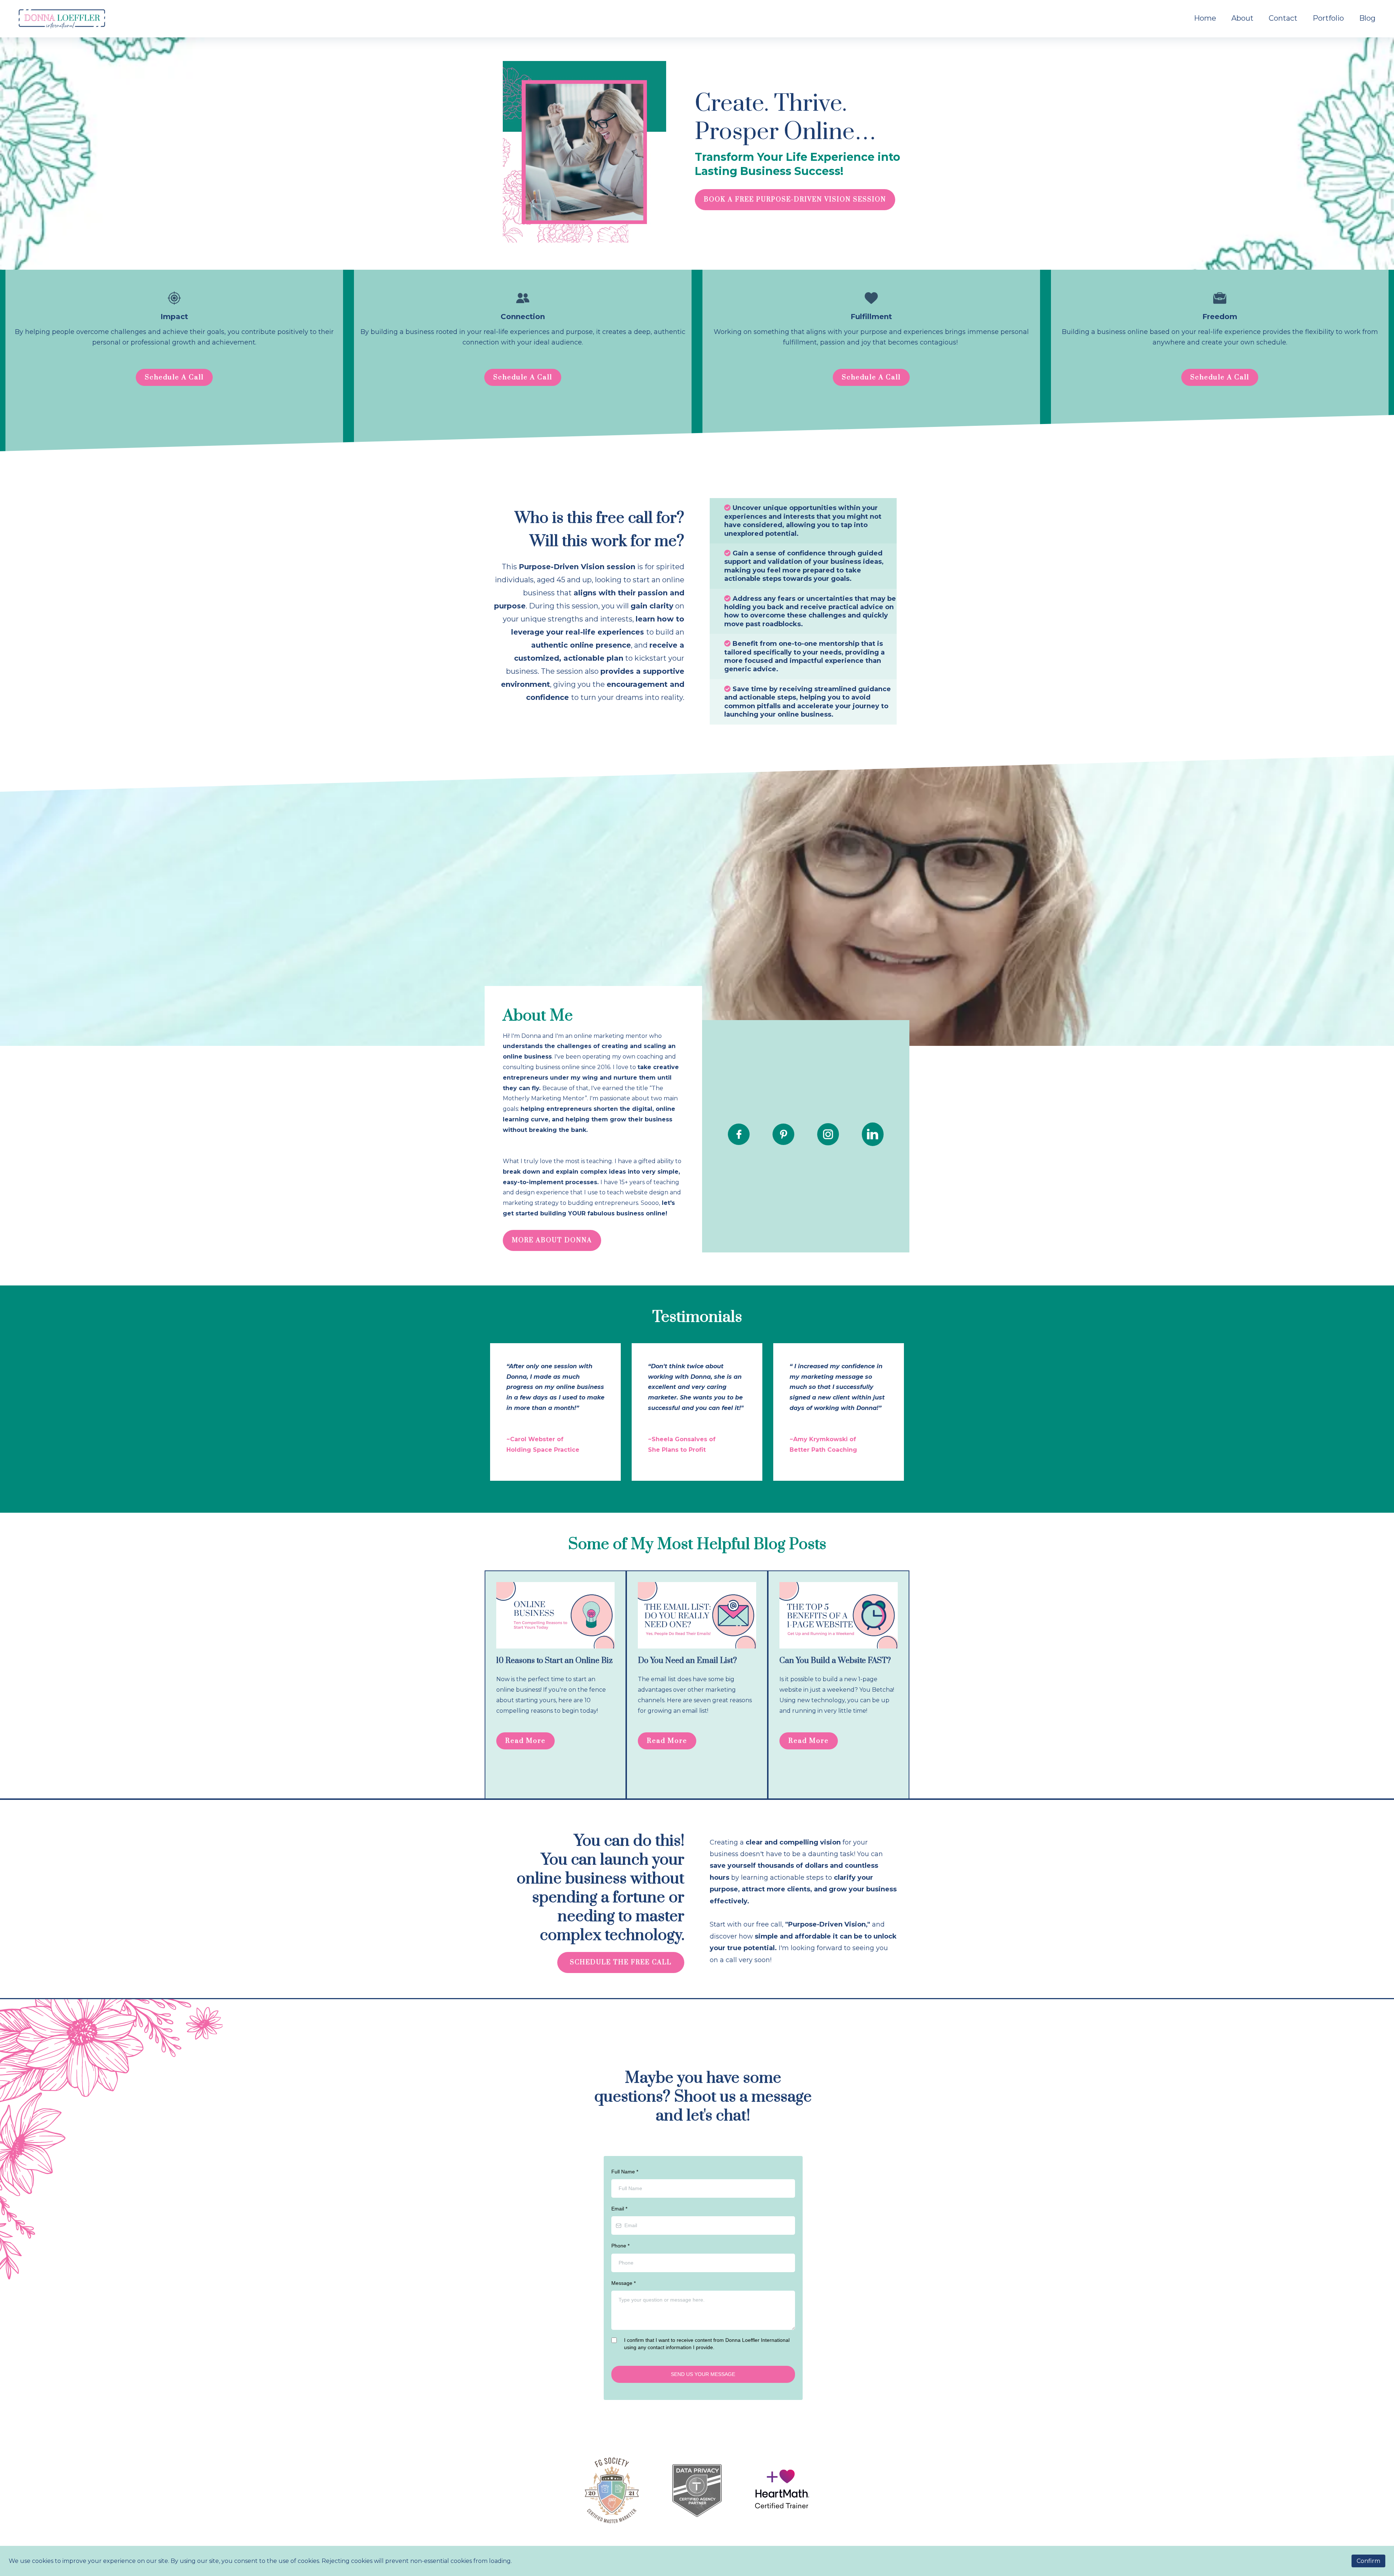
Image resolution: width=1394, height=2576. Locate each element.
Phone (620, 2246)
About (1242, 18)
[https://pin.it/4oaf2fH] (783, 1134)
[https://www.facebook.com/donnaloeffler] (739, 1134)
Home (1205, 18)
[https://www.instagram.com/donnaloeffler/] (828, 1134)
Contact (1283, 18)
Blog (1367, 18)
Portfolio (1328, 18)
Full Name (625, 2172)
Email (619, 2209)
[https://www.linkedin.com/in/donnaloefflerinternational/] (873, 1134)
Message (623, 2283)
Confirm (1368, 2561)
